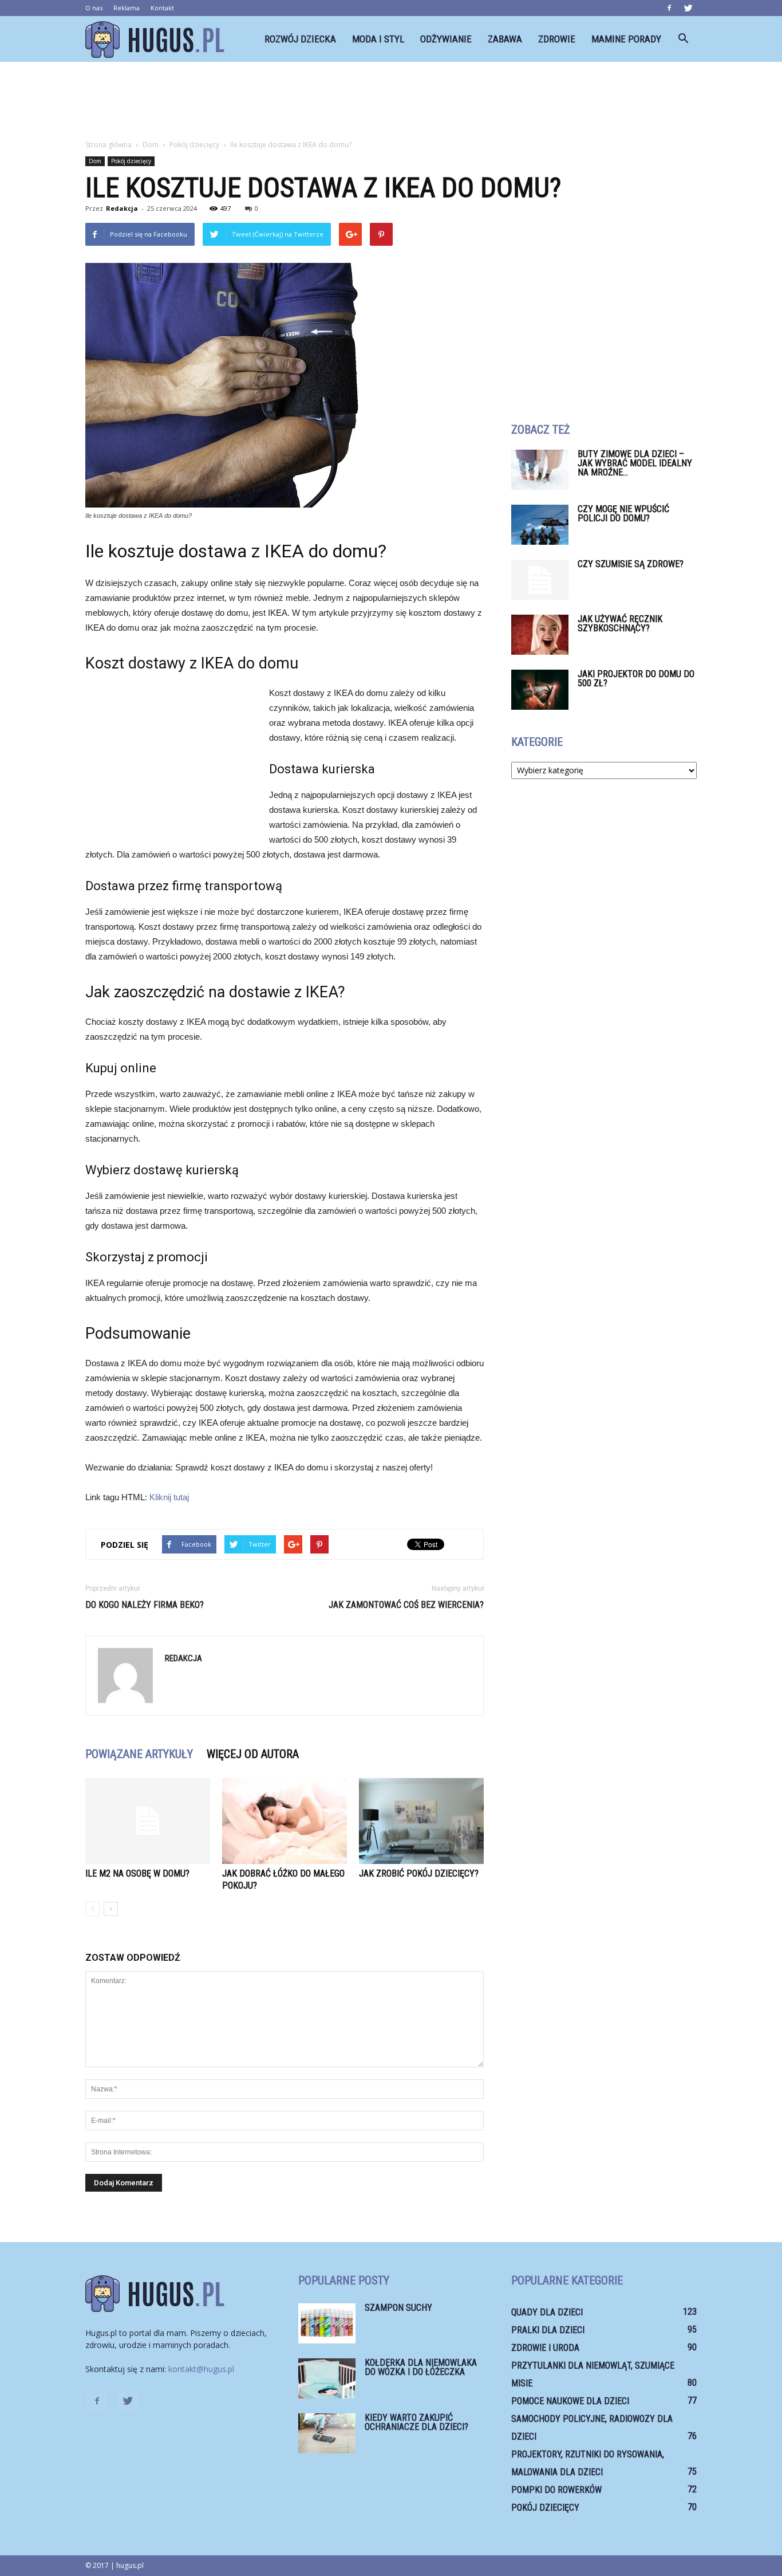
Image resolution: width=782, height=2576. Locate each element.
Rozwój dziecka (300, 39)
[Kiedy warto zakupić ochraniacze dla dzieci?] (327, 2433)
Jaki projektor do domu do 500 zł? (636, 679)
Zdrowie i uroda (545, 2348)
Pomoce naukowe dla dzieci (570, 2401)
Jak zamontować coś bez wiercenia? (406, 1605)
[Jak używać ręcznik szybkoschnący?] (540, 635)
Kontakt (162, 8)
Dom (95, 161)
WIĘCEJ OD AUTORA (253, 1754)
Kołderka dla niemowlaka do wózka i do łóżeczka (421, 2367)
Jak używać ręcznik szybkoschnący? (620, 624)
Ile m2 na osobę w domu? (137, 1873)
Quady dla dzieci (547, 2312)
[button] (683, 39)
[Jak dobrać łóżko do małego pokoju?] (285, 1821)
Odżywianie (446, 39)
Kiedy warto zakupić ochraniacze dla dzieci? (416, 2422)
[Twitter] (688, 8)
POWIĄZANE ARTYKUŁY (139, 1754)
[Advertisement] (391, 101)
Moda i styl (378, 39)
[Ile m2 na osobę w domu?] (148, 1821)
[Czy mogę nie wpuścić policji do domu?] (540, 525)
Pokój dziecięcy (131, 161)
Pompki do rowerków (556, 2490)
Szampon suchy (398, 2308)
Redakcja (122, 208)
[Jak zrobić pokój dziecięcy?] (421, 1821)
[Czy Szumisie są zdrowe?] (540, 580)
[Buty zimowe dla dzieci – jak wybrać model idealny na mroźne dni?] (540, 470)
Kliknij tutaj (169, 1497)
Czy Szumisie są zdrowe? (631, 564)
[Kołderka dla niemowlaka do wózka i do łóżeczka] (327, 2378)
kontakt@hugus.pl (201, 2369)
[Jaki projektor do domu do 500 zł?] (540, 690)
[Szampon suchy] (327, 2323)
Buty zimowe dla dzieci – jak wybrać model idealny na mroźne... (635, 463)
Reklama (127, 8)
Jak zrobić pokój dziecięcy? (419, 1873)
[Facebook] (669, 8)
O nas (94, 8)
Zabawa (505, 39)
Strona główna (108, 145)
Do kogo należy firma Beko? (145, 1605)
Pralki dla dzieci (548, 2330)
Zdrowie (557, 39)
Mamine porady (626, 39)
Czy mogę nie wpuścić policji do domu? (623, 514)
